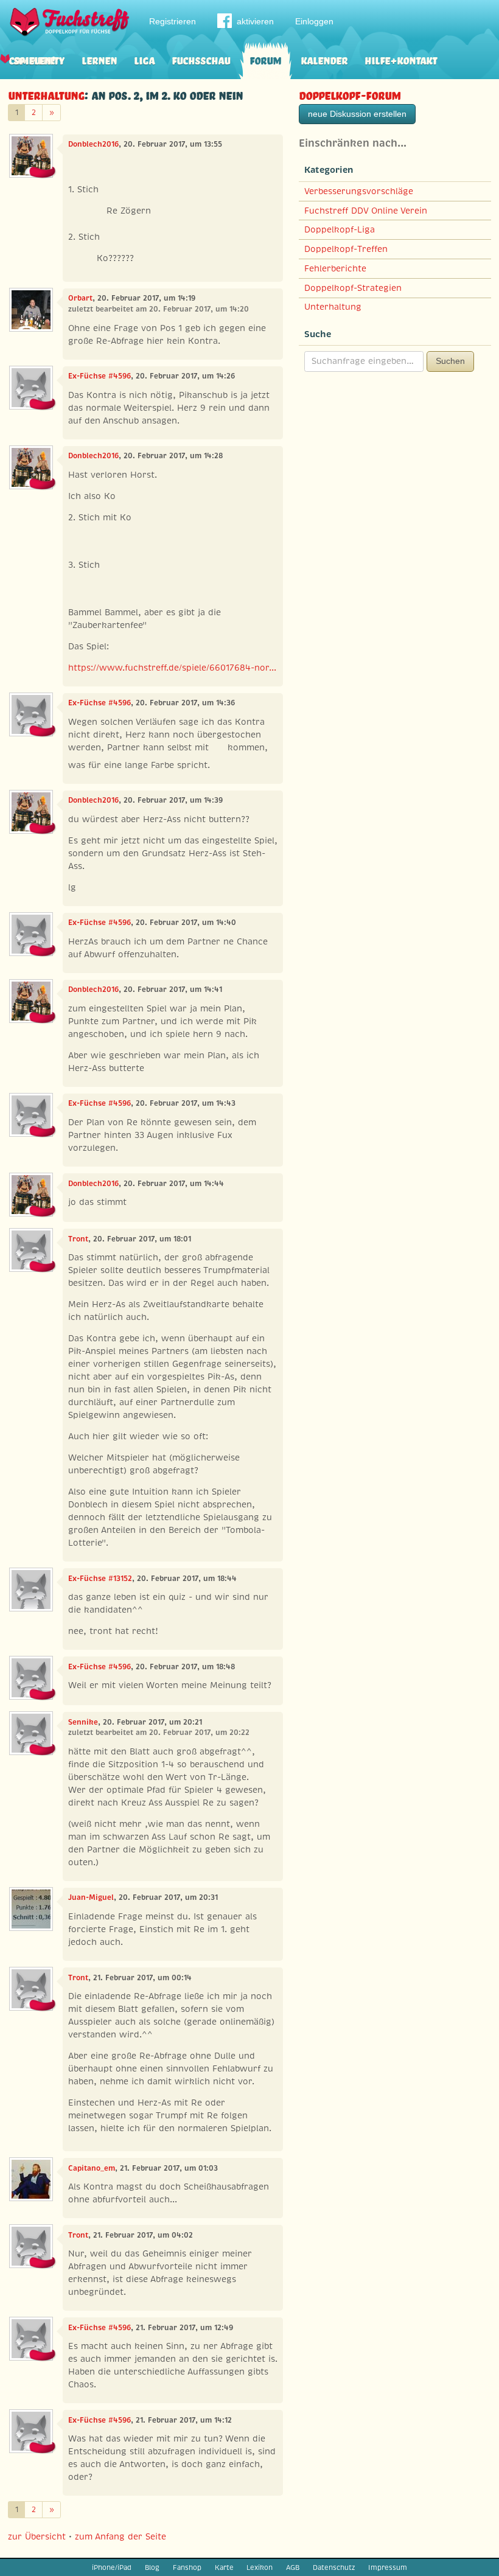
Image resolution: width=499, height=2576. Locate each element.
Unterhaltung (46, 94)
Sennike (83, 1722)
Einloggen (314, 21)
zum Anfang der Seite (120, 2536)
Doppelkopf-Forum (350, 94)
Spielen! (34, 59)
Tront (78, 1239)
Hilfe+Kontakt (401, 59)
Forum (265, 59)
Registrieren (173, 21)
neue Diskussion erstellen (357, 114)
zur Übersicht (37, 2536)
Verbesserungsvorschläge (359, 191)
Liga (144, 59)
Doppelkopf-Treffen (346, 249)
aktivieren (255, 21)
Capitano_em (92, 2168)
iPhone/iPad (112, 2567)
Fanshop (187, 2567)
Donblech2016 (93, 144)
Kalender (324, 59)
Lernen (99, 59)
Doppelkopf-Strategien (353, 288)
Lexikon (260, 2567)
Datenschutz (334, 2567)
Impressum (388, 2567)
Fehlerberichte (335, 268)
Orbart (80, 298)
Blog (152, 2567)
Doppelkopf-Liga (340, 229)
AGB (293, 2567)
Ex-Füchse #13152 (100, 1579)
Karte (224, 2567)
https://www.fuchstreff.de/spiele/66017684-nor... (172, 668)
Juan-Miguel (91, 1897)
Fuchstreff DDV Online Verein (366, 211)
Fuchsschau (201, 59)
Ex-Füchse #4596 (99, 376)
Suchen (450, 361)
